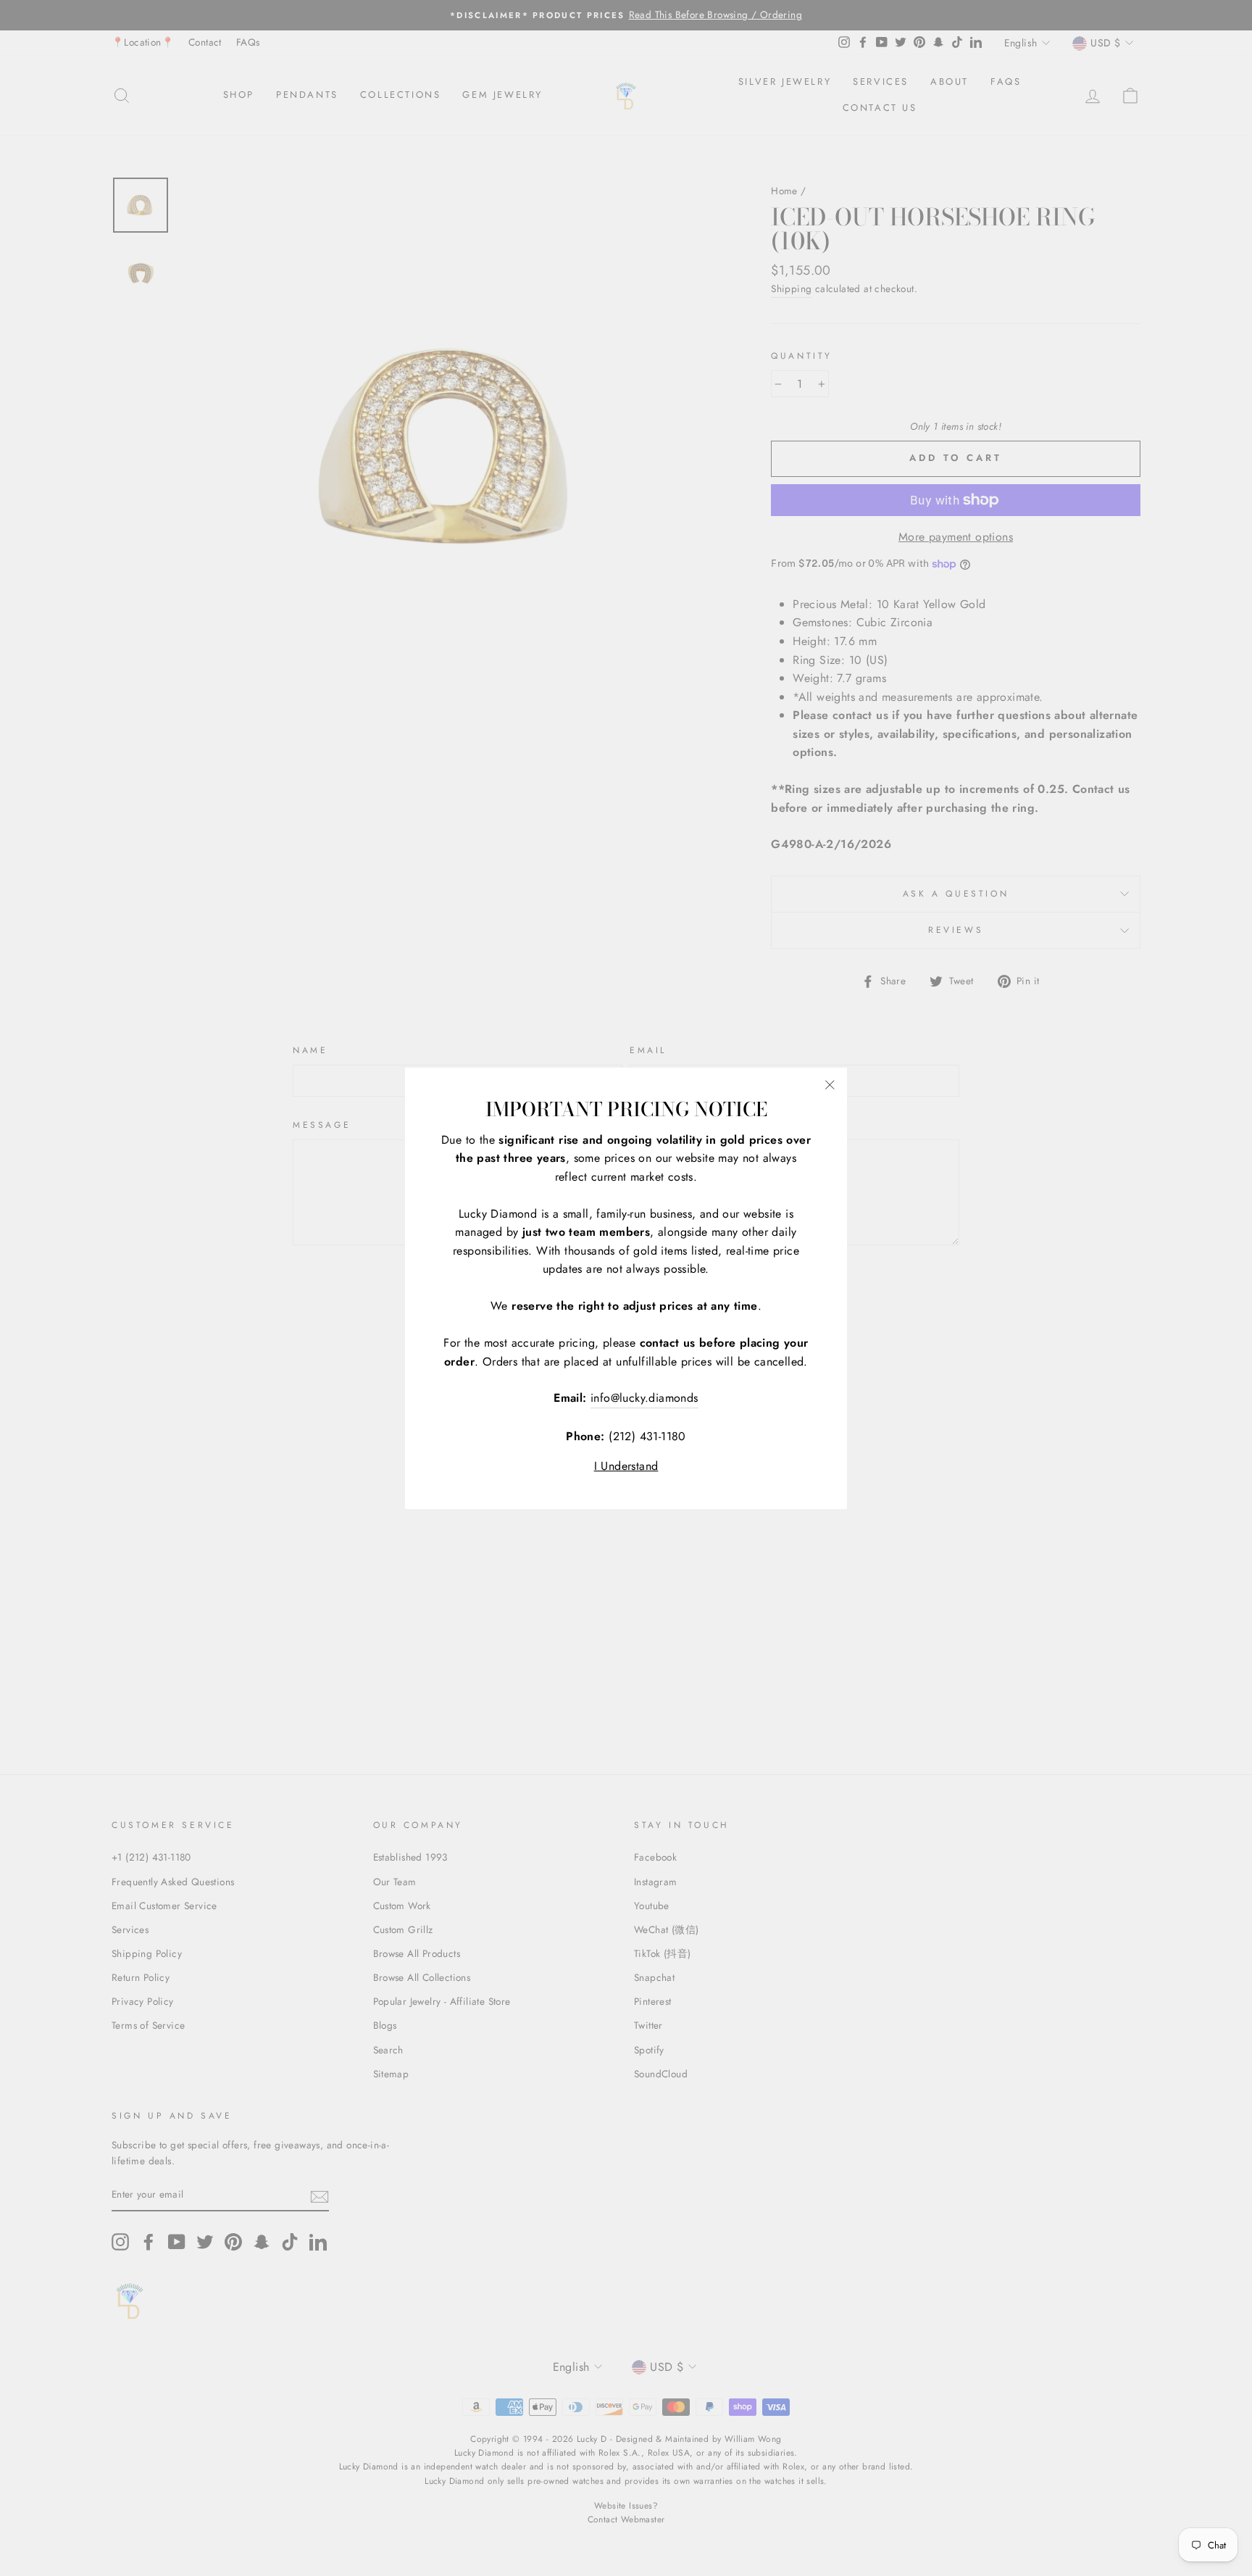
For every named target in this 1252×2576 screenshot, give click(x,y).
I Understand (626, 1466)
